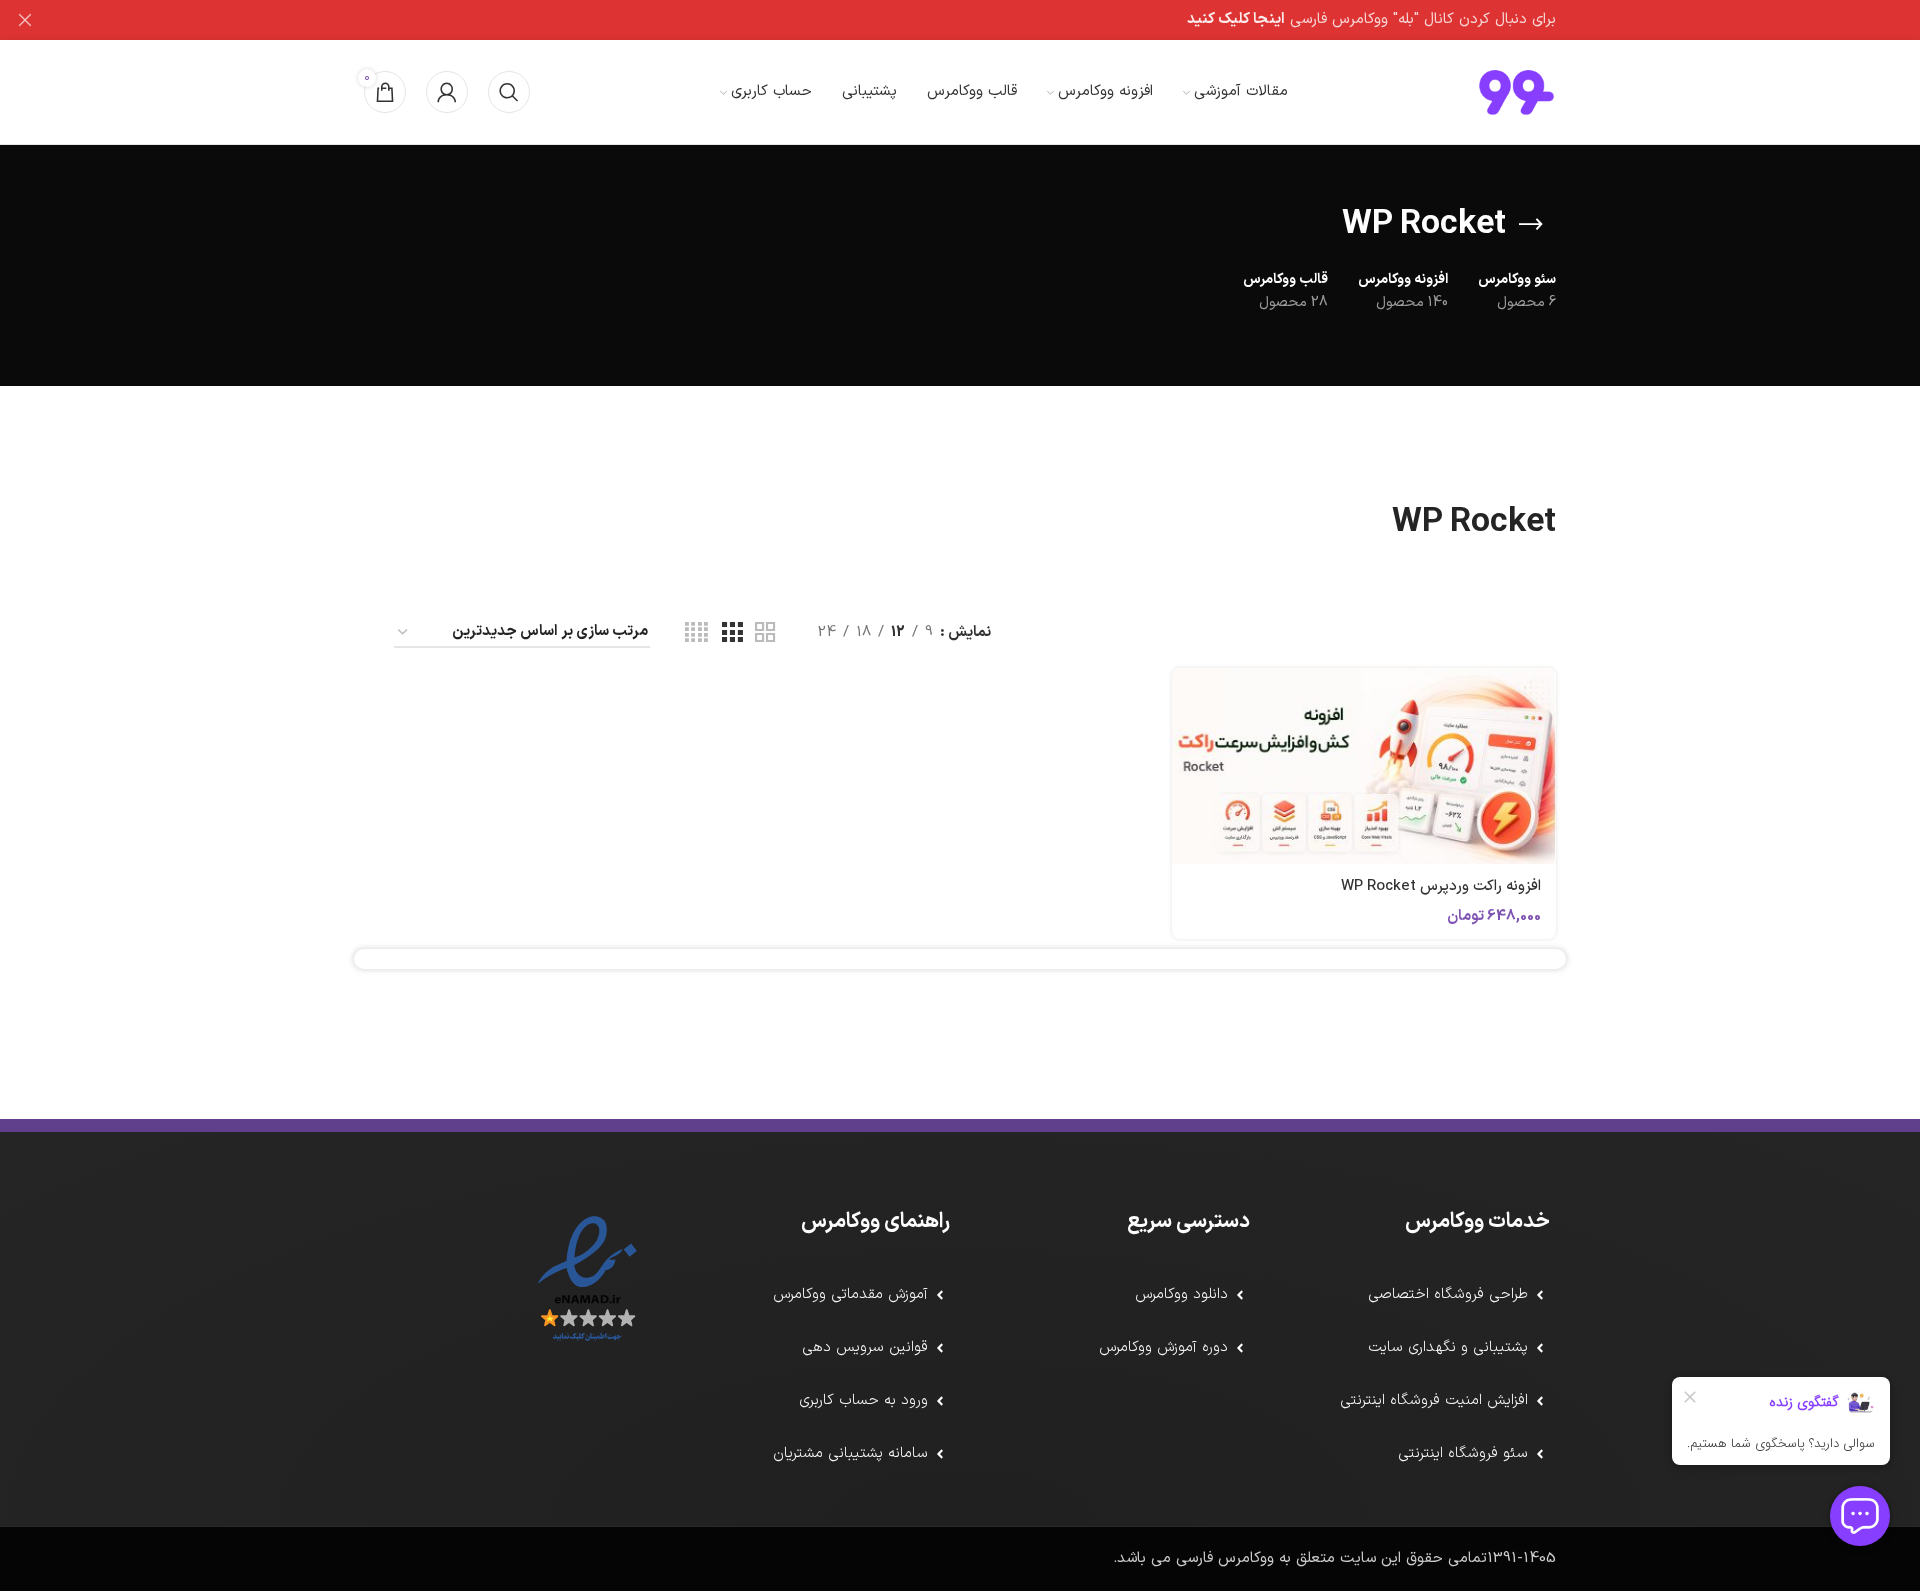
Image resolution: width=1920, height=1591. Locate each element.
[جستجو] (509, 92)
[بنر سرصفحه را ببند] (25, 20)
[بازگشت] (1531, 225)
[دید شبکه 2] (765, 633)
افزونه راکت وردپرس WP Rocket (1441, 886)
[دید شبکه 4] (696, 633)
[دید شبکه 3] (732, 633)
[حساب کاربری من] (447, 92)
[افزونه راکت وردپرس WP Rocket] (1364, 766)
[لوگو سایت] (1516, 91)
